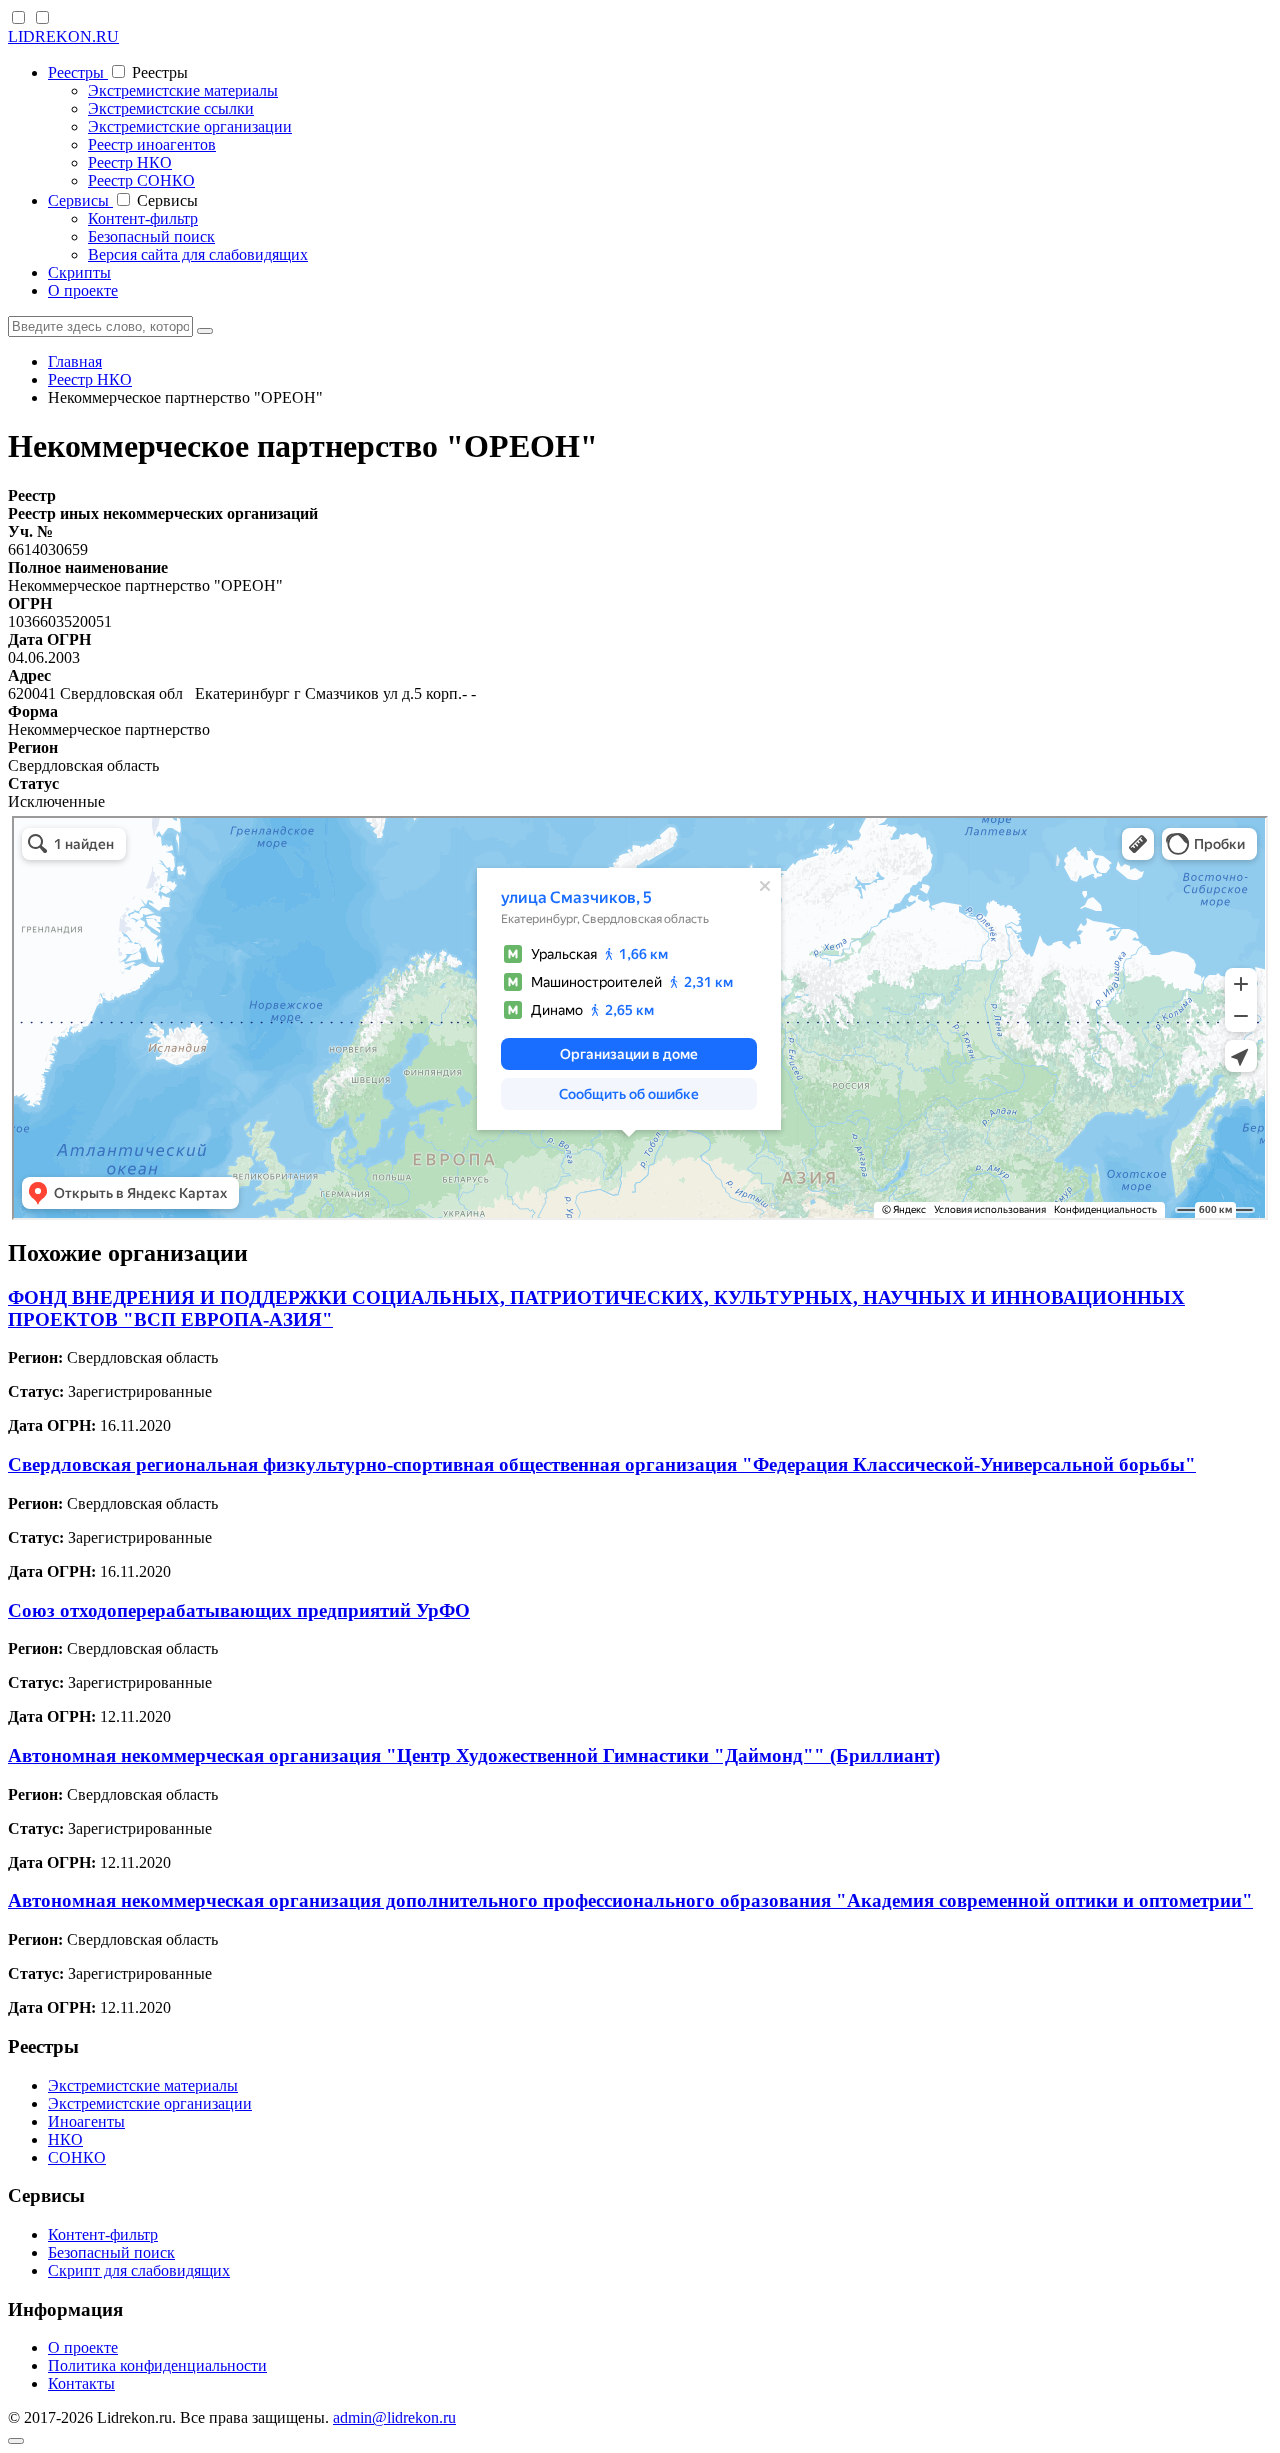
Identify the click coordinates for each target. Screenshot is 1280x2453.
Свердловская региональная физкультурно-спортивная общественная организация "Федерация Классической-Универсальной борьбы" (602, 1464)
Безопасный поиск (151, 236)
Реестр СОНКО (141, 180)
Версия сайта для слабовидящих (198, 254)
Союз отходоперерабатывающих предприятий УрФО (239, 1610)
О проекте (83, 290)
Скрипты (79, 272)
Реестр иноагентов (152, 144)
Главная (75, 361)
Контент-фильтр (143, 218)
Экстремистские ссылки (171, 108)
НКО (65, 2139)
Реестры (78, 72)
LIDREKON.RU (63, 36)
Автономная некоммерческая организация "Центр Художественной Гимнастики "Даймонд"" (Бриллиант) (474, 1755)
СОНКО (77, 2157)
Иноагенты (86, 2121)
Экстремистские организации (190, 126)
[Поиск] (205, 331)
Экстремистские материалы (183, 90)
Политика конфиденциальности (157, 2365)
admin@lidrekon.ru (394, 2417)
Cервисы (80, 200)
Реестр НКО (130, 162)
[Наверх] (16, 2441)
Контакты (81, 2383)
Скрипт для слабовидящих (139, 2270)
